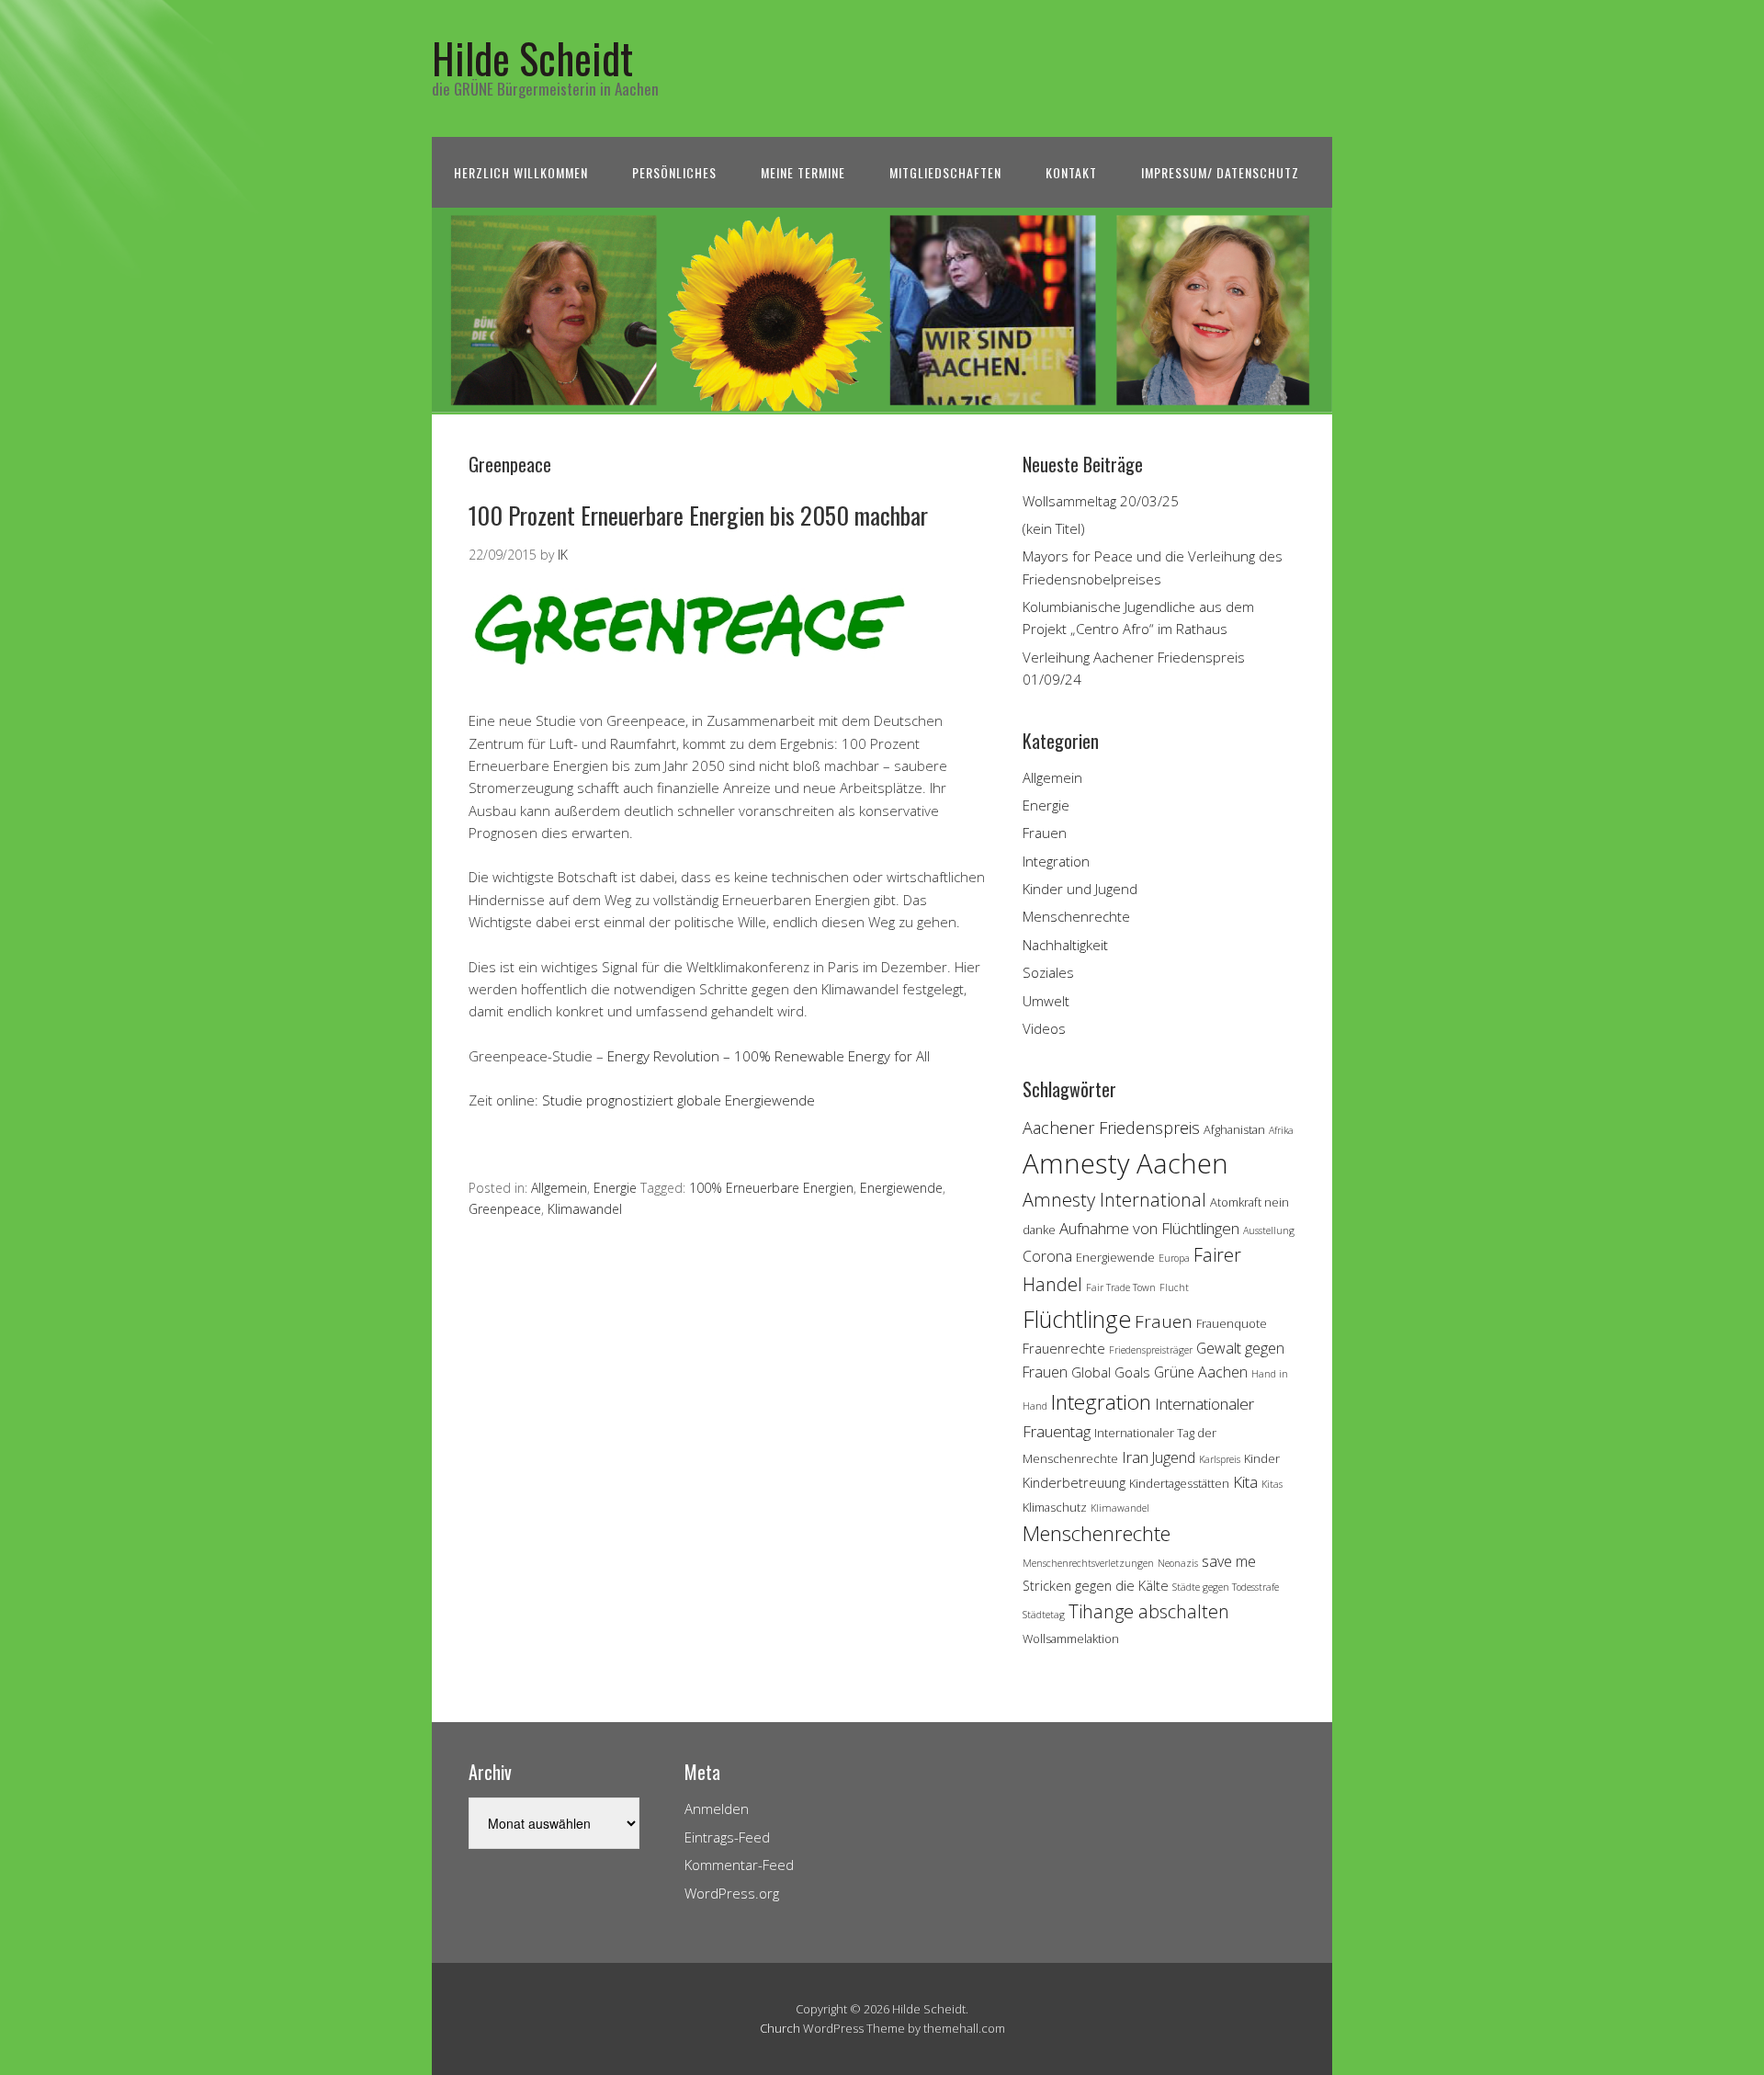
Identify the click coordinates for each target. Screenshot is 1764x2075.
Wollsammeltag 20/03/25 (1101, 501)
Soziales (1048, 972)
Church (780, 2028)
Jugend (1174, 1457)
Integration (1056, 861)
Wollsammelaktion (1071, 1638)
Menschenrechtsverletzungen (1088, 1563)
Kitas (1272, 1484)
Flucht (1174, 1287)
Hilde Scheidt (532, 57)
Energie (615, 1188)
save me (1229, 1561)
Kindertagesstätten (1179, 1483)
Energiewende (901, 1188)
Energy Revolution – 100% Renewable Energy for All (769, 1056)
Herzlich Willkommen (521, 172)
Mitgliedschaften (945, 172)
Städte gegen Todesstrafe (1226, 1587)
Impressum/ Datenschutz (1220, 172)
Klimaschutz (1055, 1507)
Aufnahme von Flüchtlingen (1149, 1228)
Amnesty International (1114, 1200)
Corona (1047, 1256)
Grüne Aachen (1201, 1372)
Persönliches (674, 172)
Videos (1044, 1028)
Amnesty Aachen (1125, 1163)
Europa (1174, 1258)
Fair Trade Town (1121, 1287)
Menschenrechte (1076, 916)
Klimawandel (585, 1209)
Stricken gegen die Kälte (1096, 1586)
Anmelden (717, 1809)
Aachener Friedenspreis (1111, 1128)
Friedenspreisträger (1151, 1350)
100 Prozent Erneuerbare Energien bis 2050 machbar (698, 515)
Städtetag (1044, 1615)
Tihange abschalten (1149, 1611)
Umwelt (1046, 1001)
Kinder (1262, 1458)
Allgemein (559, 1188)
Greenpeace (505, 1209)
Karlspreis (1220, 1459)
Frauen (1045, 833)
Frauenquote (1232, 1323)
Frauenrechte (1064, 1349)
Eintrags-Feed (727, 1837)
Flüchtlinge (1077, 1319)
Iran (1135, 1457)
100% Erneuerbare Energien (771, 1188)
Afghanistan (1234, 1129)
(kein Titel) (1054, 528)
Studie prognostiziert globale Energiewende (677, 1100)
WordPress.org (732, 1893)
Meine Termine (803, 172)
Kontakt (1071, 172)
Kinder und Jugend (1080, 889)
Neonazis (1178, 1563)
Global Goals (1111, 1372)
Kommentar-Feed (739, 1865)
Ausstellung (1269, 1230)
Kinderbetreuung (1074, 1483)
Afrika (1281, 1130)
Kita (1245, 1482)
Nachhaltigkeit (1065, 945)
